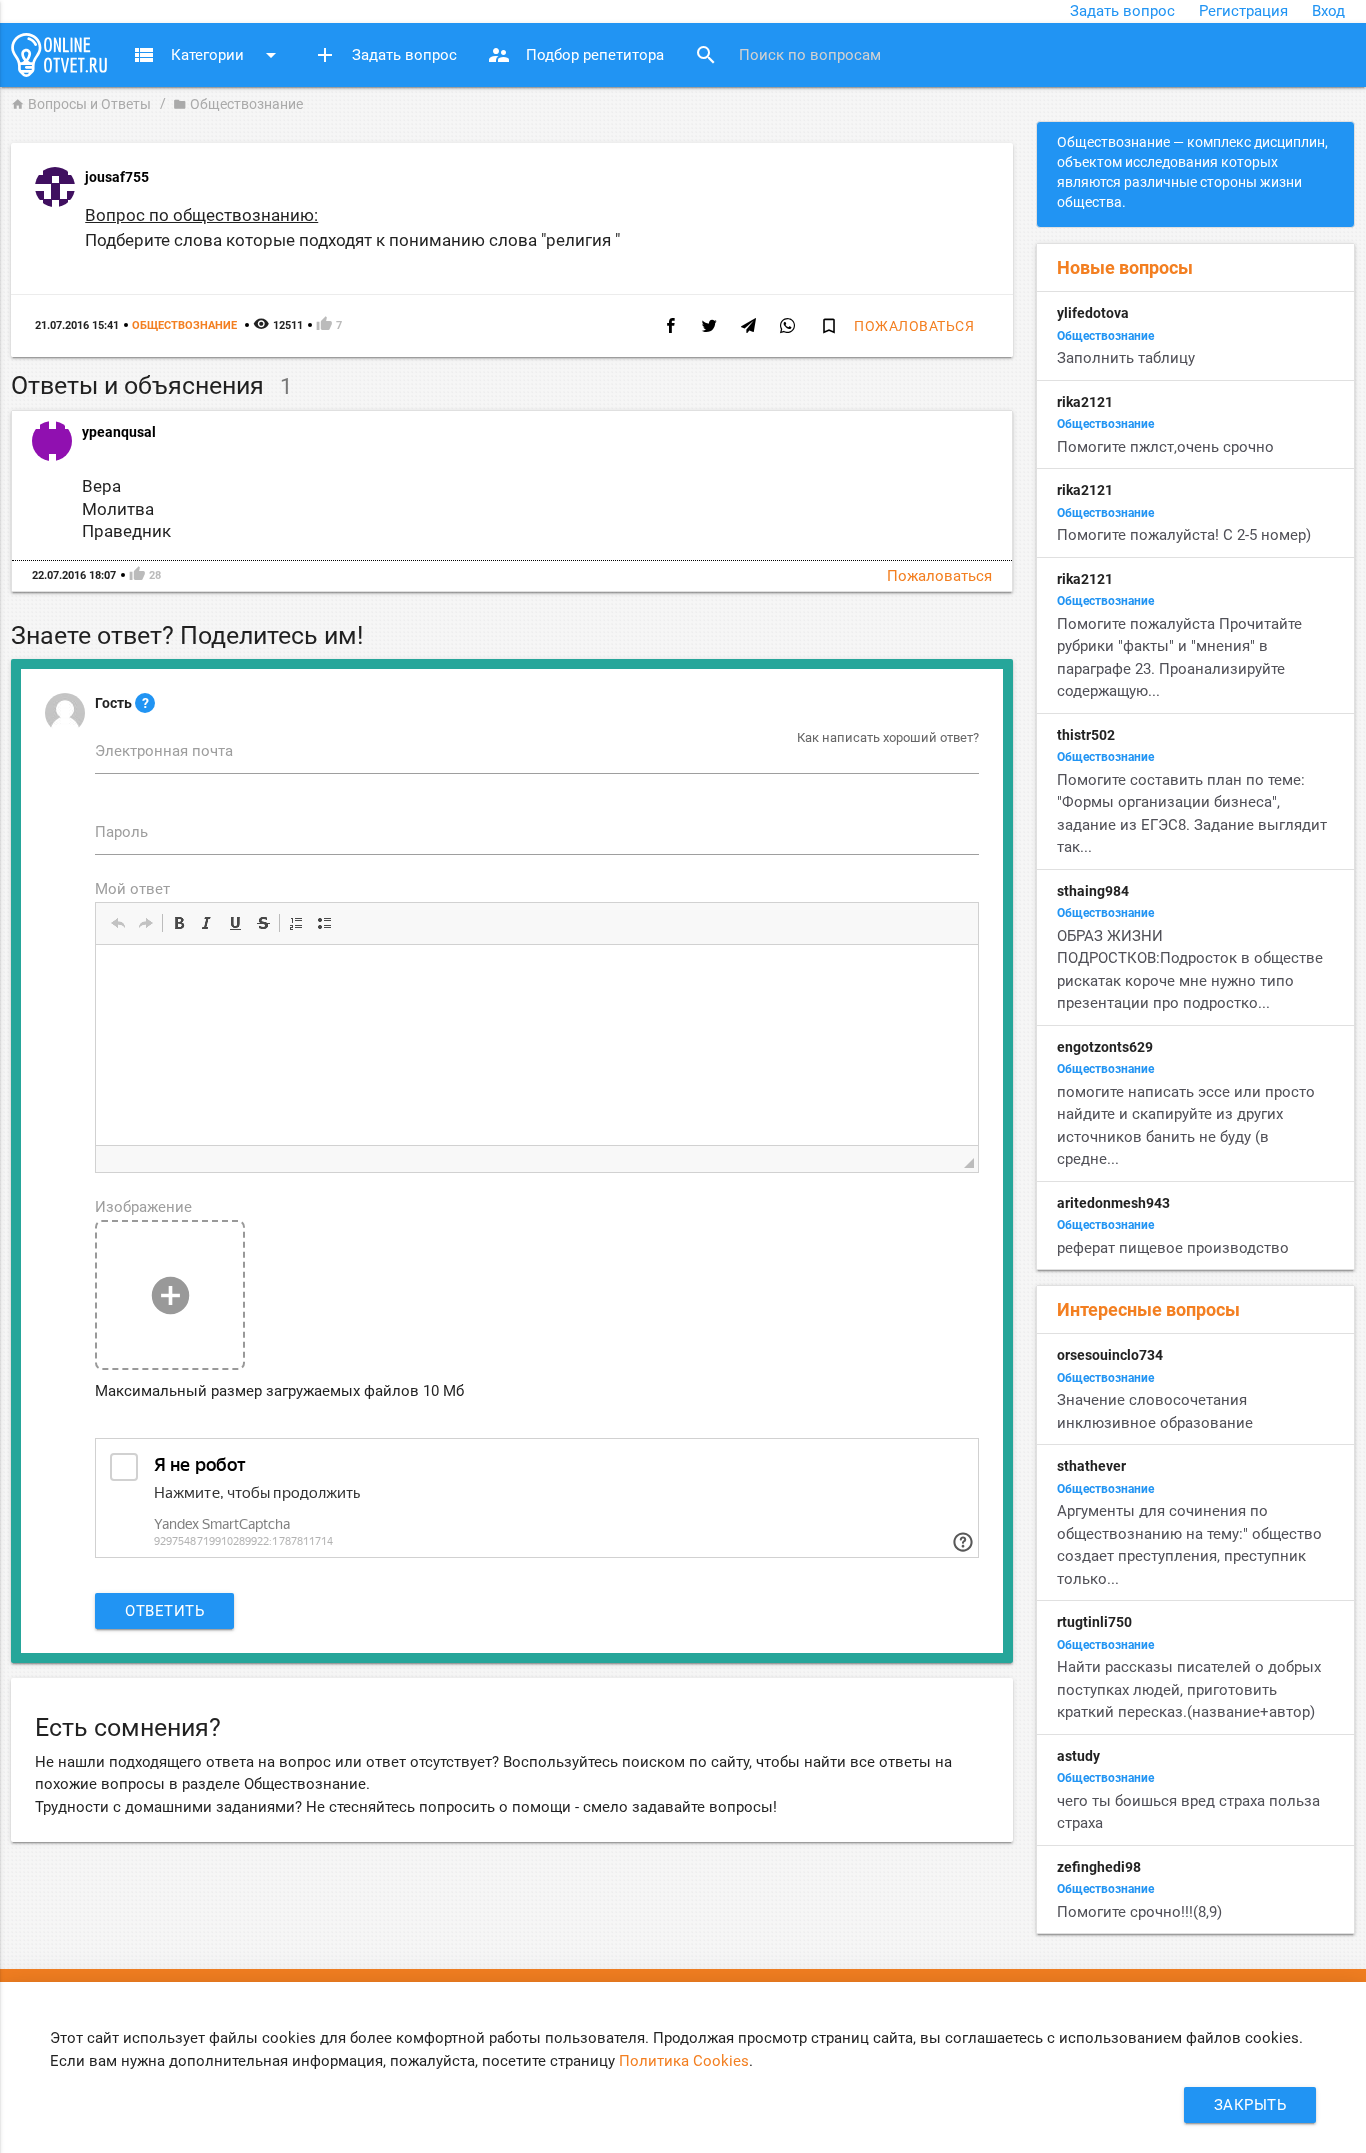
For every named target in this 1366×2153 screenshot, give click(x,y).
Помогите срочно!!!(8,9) (1139, 1912)
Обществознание (238, 104)
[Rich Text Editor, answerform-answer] (537, 1045)
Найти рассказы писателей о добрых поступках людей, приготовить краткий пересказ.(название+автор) (1189, 1689)
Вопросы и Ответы (81, 104)
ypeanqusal (119, 432)
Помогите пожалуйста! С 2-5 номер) (1184, 535)
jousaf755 (117, 177)
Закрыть (1250, 2105)
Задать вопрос (1122, 11)
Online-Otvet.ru (59, 55)
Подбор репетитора (575, 55)
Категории (207, 55)
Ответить (164, 1611)
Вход (1328, 11)
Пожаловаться (914, 326)
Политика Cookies (684, 2061)
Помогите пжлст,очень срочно (1165, 447)
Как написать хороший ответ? (888, 737)
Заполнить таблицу (1126, 358)
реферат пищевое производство (1173, 1248)
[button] (118, 923)
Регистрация (1243, 11)
